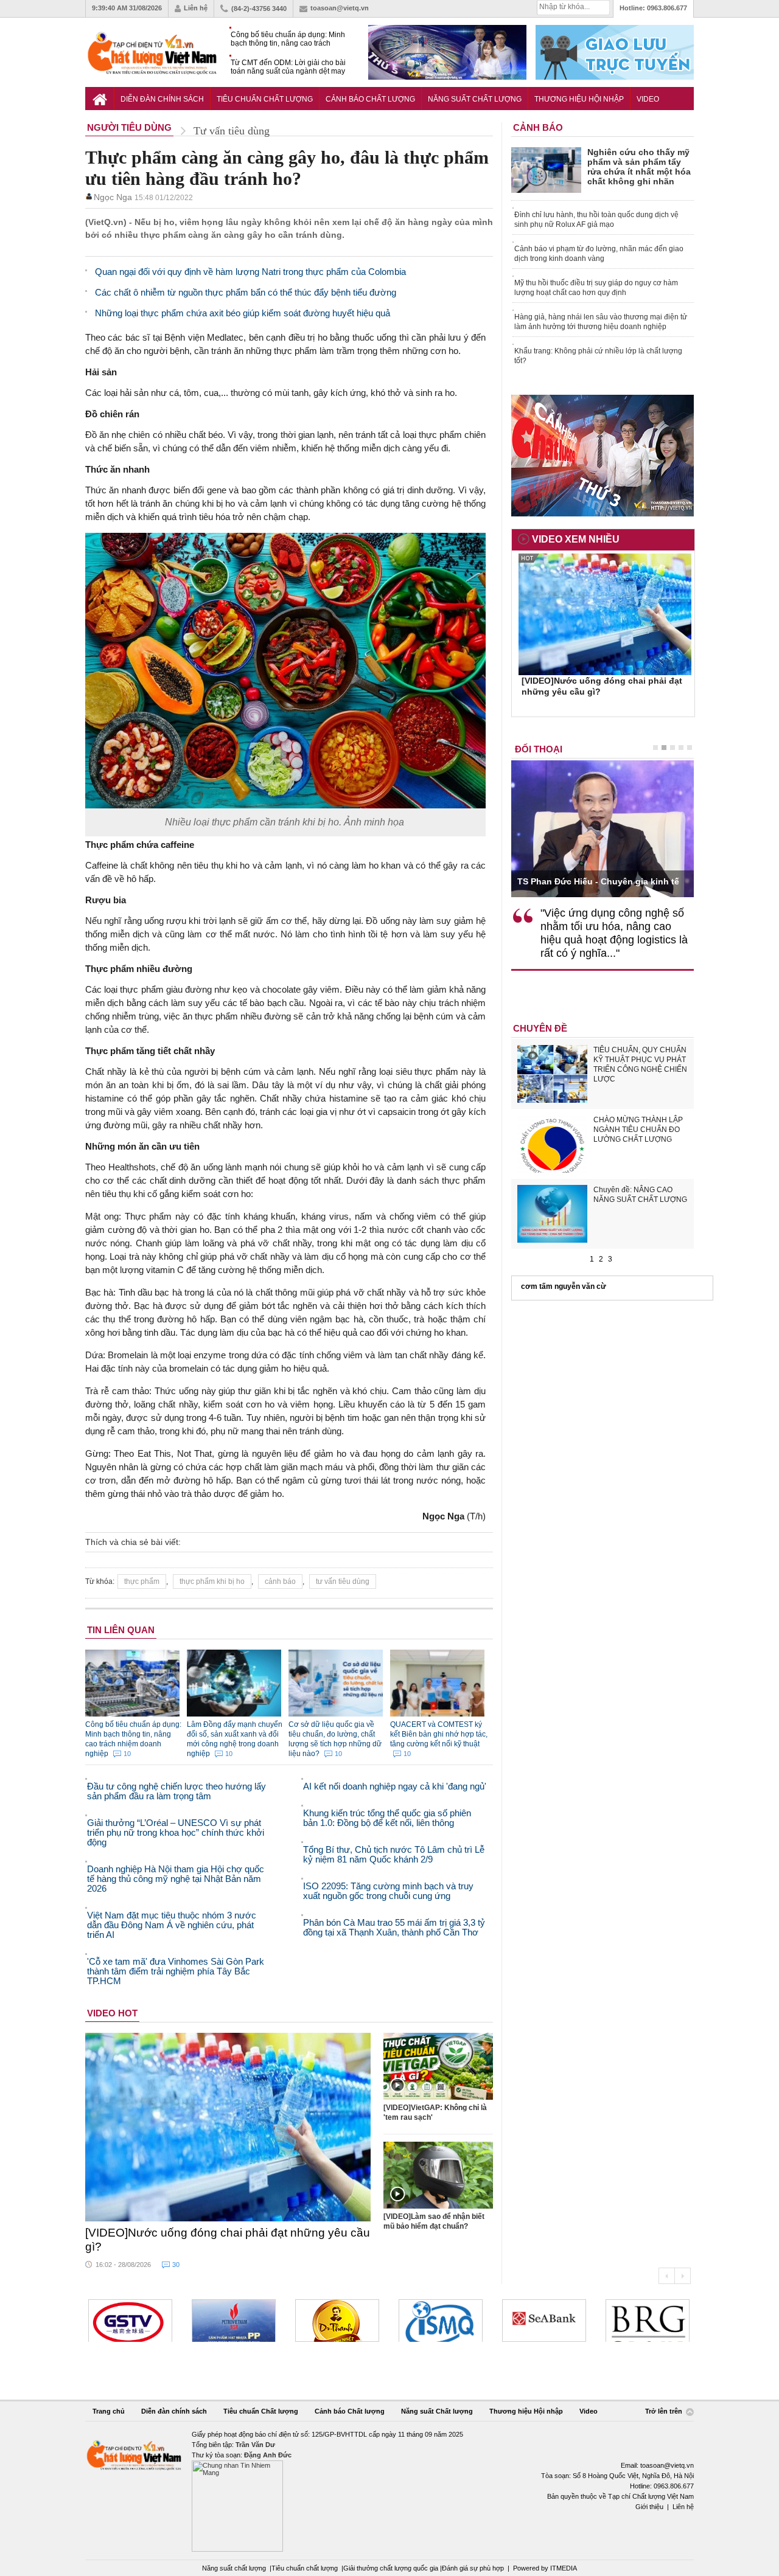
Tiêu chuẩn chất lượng (305, 2568)
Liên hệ (196, 8)
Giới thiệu (649, 2507)
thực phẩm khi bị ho (212, 1581)
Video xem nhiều (576, 539)
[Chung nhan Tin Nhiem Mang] (389, 2491)
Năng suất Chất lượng (475, 99)
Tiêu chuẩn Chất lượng (265, 99)
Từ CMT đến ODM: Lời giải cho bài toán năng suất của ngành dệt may (288, 67)
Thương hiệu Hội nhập (579, 99)
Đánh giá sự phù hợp (473, 2568)
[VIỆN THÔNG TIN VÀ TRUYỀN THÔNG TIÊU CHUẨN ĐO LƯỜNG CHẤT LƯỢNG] (441, 2321)
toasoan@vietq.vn (340, 8)
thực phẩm (142, 1581)
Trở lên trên (665, 2411)
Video (648, 99)
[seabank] (544, 2321)
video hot (112, 2013)
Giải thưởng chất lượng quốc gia (392, 2568)
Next (683, 2276)
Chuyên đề (540, 1028)
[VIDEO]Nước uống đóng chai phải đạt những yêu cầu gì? (228, 2240)
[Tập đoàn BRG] (648, 2321)
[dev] (234, 2321)
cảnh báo (280, 1581)
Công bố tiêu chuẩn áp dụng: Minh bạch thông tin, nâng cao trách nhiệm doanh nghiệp (288, 39)
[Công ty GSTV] (130, 2321)
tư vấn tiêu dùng (343, 1581)
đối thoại (539, 749)
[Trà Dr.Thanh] (337, 2321)
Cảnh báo (538, 127)
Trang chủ (109, 2411)
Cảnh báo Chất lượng (370, 99)
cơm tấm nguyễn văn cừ (564, 1286)
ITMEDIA (564, 2568)
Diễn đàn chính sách (162, 99)
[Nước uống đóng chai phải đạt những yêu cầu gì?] (228, 2127)
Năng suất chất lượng (234, 2568)
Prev (666, 2276)
